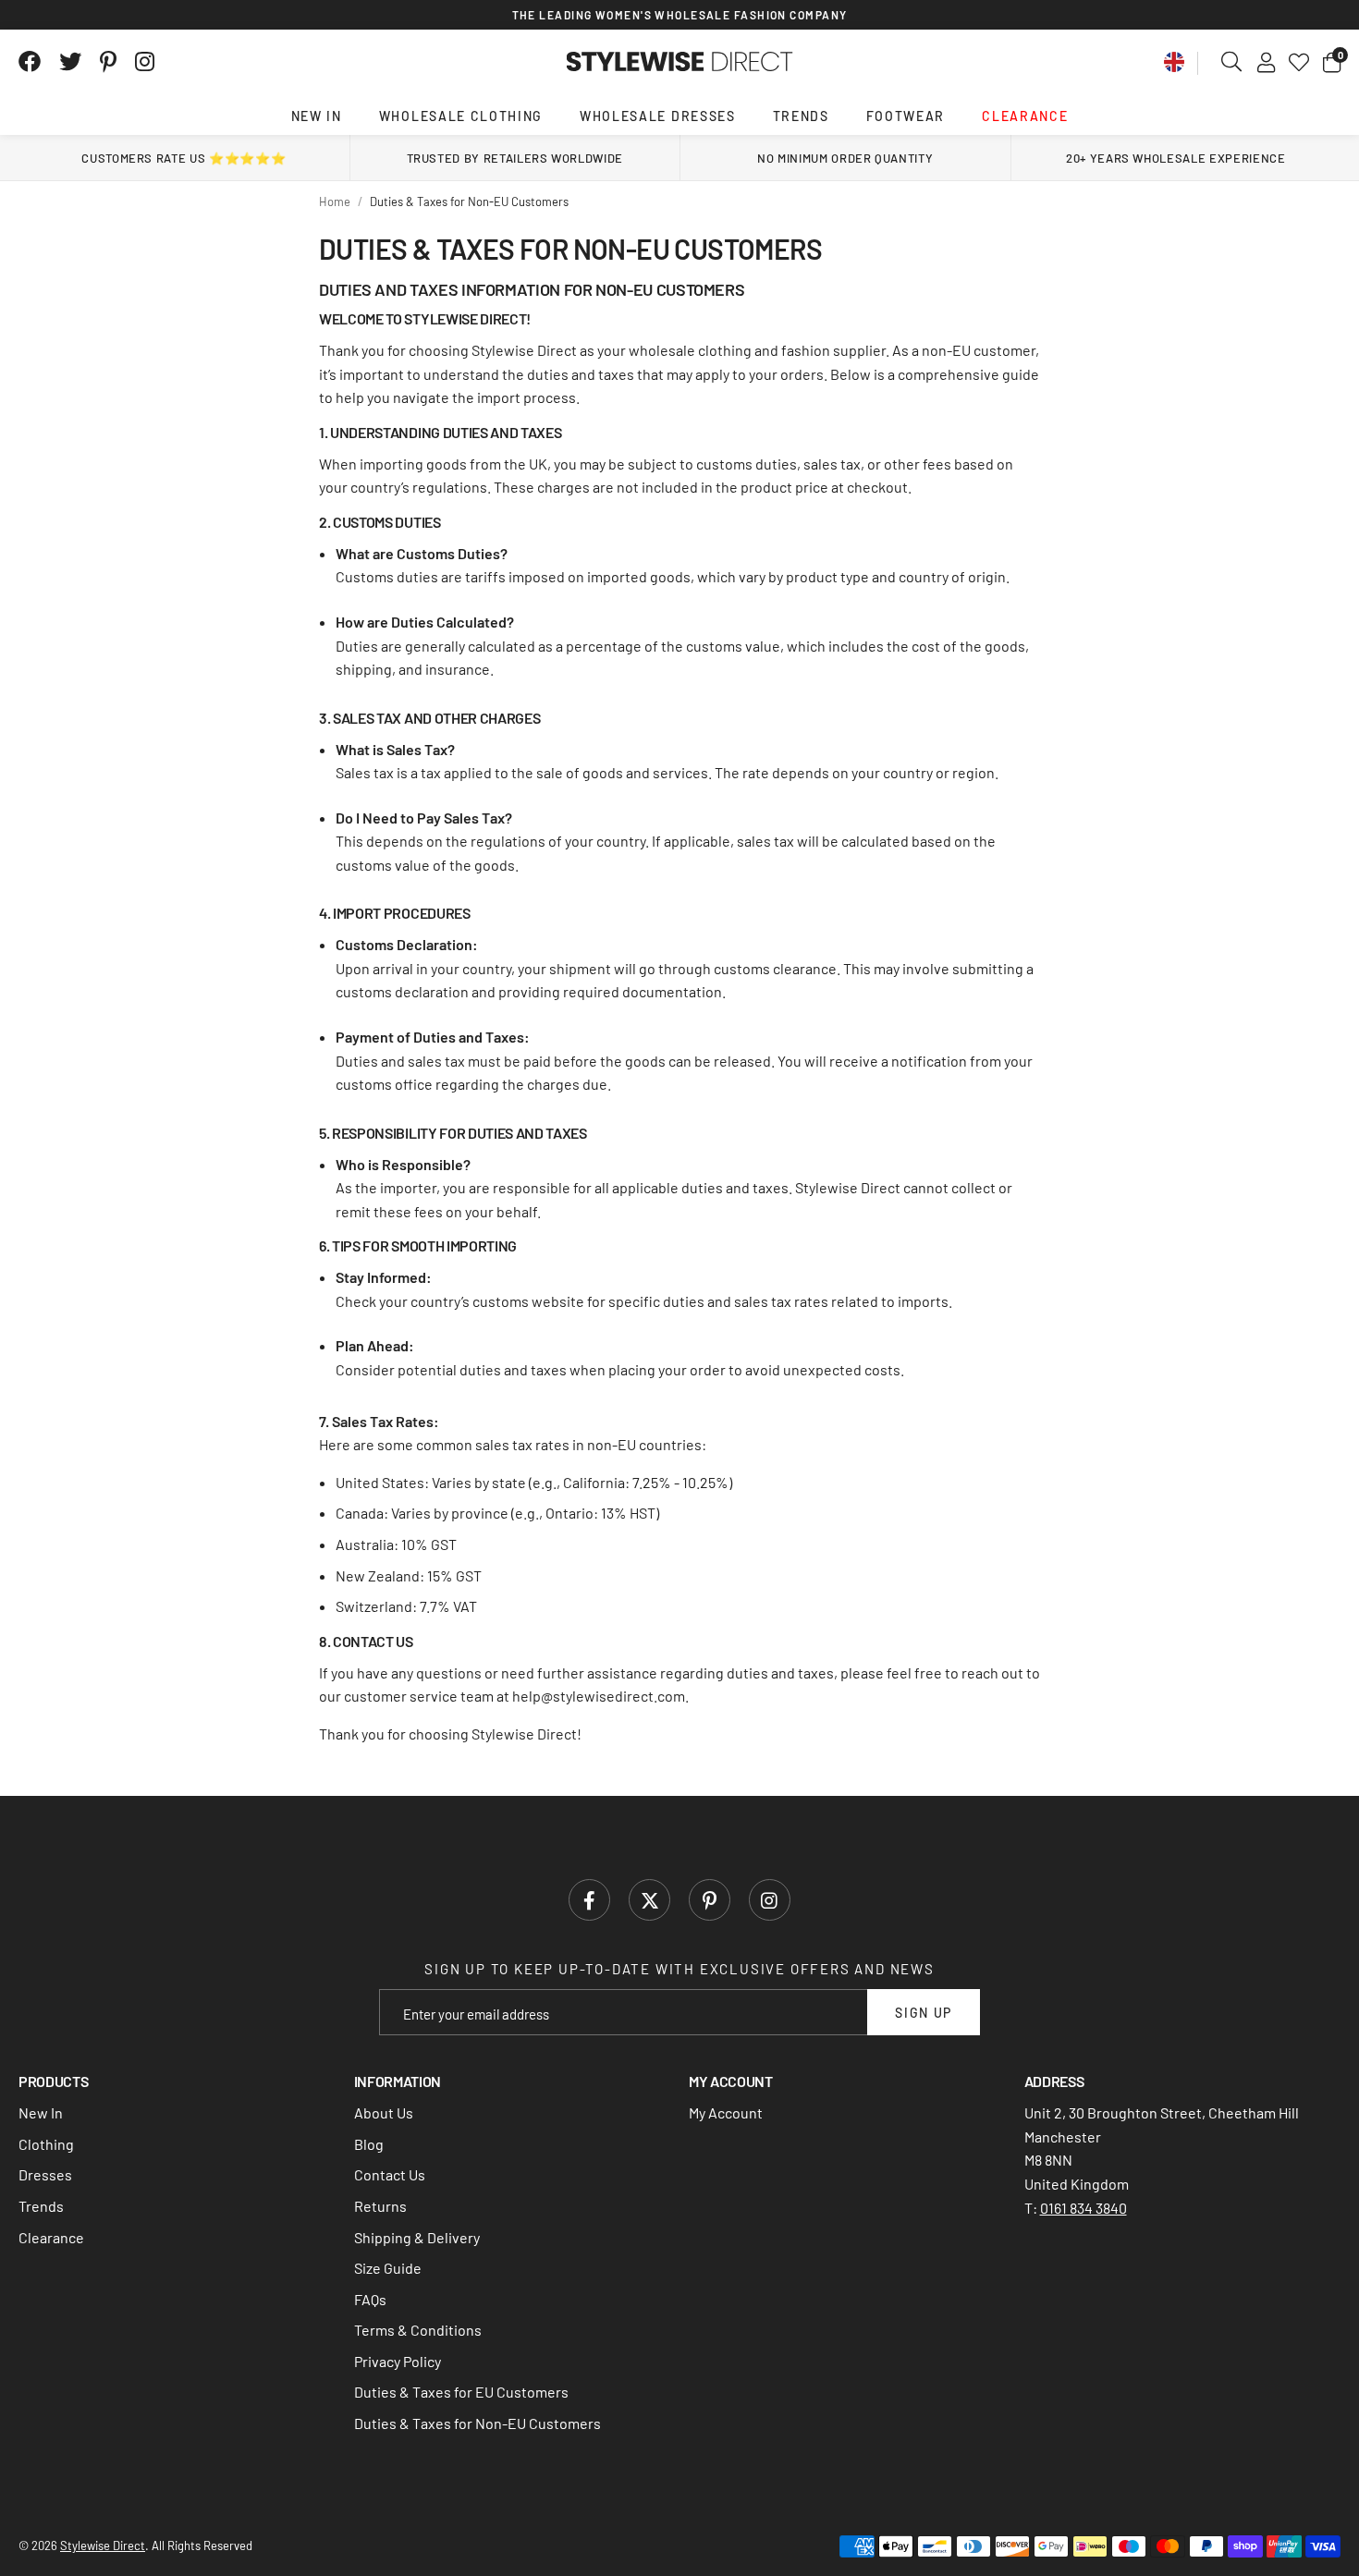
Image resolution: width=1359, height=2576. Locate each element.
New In (317, 116)
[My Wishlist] (1299, 62)
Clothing (46, 2144)
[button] (1332, 62)
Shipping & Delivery (417, 2237)
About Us (384, 2112)
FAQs (370, 2299)
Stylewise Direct (680, 62)
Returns (380, 2206)
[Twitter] (70, 62)
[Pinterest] (108, 62)
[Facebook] (30, 62)
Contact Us (390, 2174)
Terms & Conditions (418, 2330)
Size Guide (388, 2268)
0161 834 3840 (1084, 2208)
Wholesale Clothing (461, 116)
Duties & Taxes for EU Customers (461, 2392)
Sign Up (924, 2013)
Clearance (1025, 116)
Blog (369, 2144)
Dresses (45, 2174)
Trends (801, 116)
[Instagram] (146, 62)
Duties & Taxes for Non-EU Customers (477, 2423)
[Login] (1266, 62)
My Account (726, 2112)
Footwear (906, 116)
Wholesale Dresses (658, 116)
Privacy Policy (398, 2361)
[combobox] (1232, 62)
